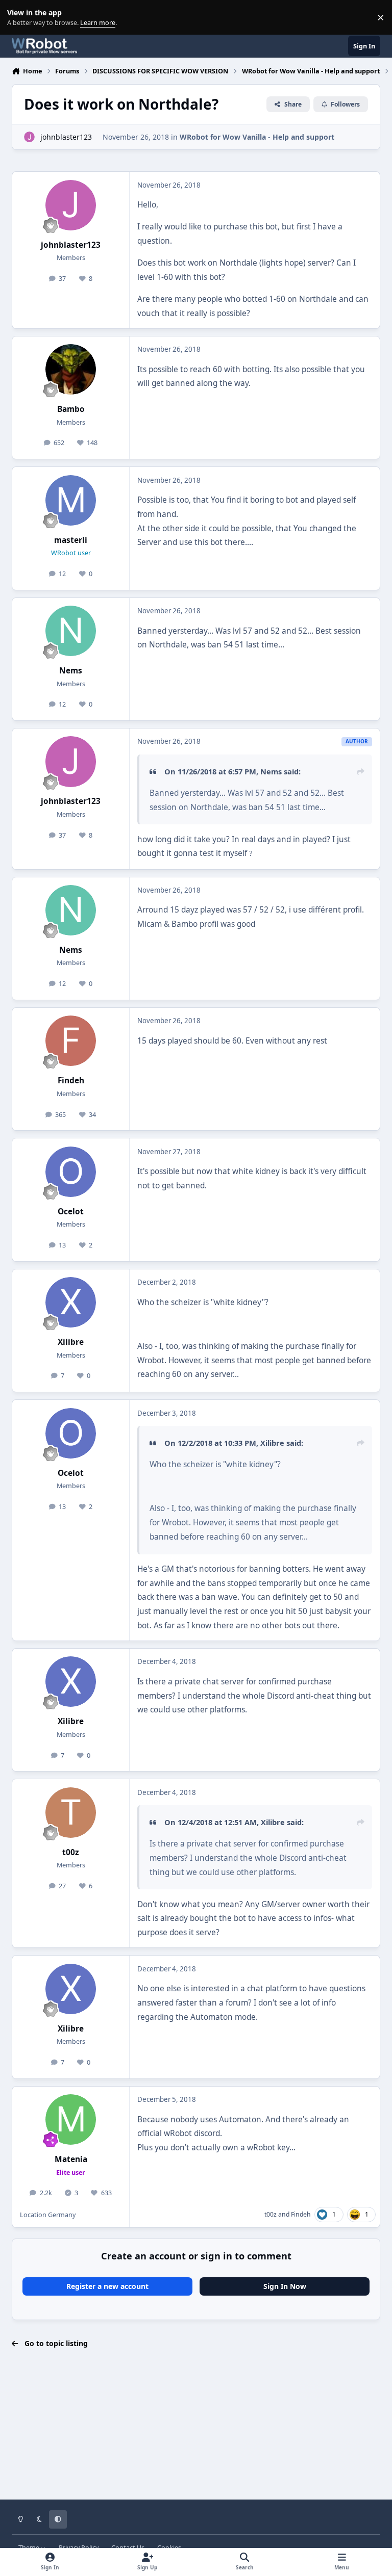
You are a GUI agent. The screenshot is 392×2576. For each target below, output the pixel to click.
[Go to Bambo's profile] (71, 369)
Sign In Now (285, 2286)
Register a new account (107, 2286)
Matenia (71, 2159)
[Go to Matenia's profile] (71, 2119)
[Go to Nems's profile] (71, 631)
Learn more (20, 18)
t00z (71, 1852)
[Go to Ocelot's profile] (71, 1172)
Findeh (71, 1081)
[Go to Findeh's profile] (71, 1041)
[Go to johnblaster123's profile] (29, 137)
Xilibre (71, 1342)
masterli (71, 540)
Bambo (71, 409)
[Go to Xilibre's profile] (71, 1302)
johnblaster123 (66, 137)
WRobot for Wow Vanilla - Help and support (257, 137)
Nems (71, 671)
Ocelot (71, 1212)
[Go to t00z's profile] (71, 1813)
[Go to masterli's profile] (71, 500)
